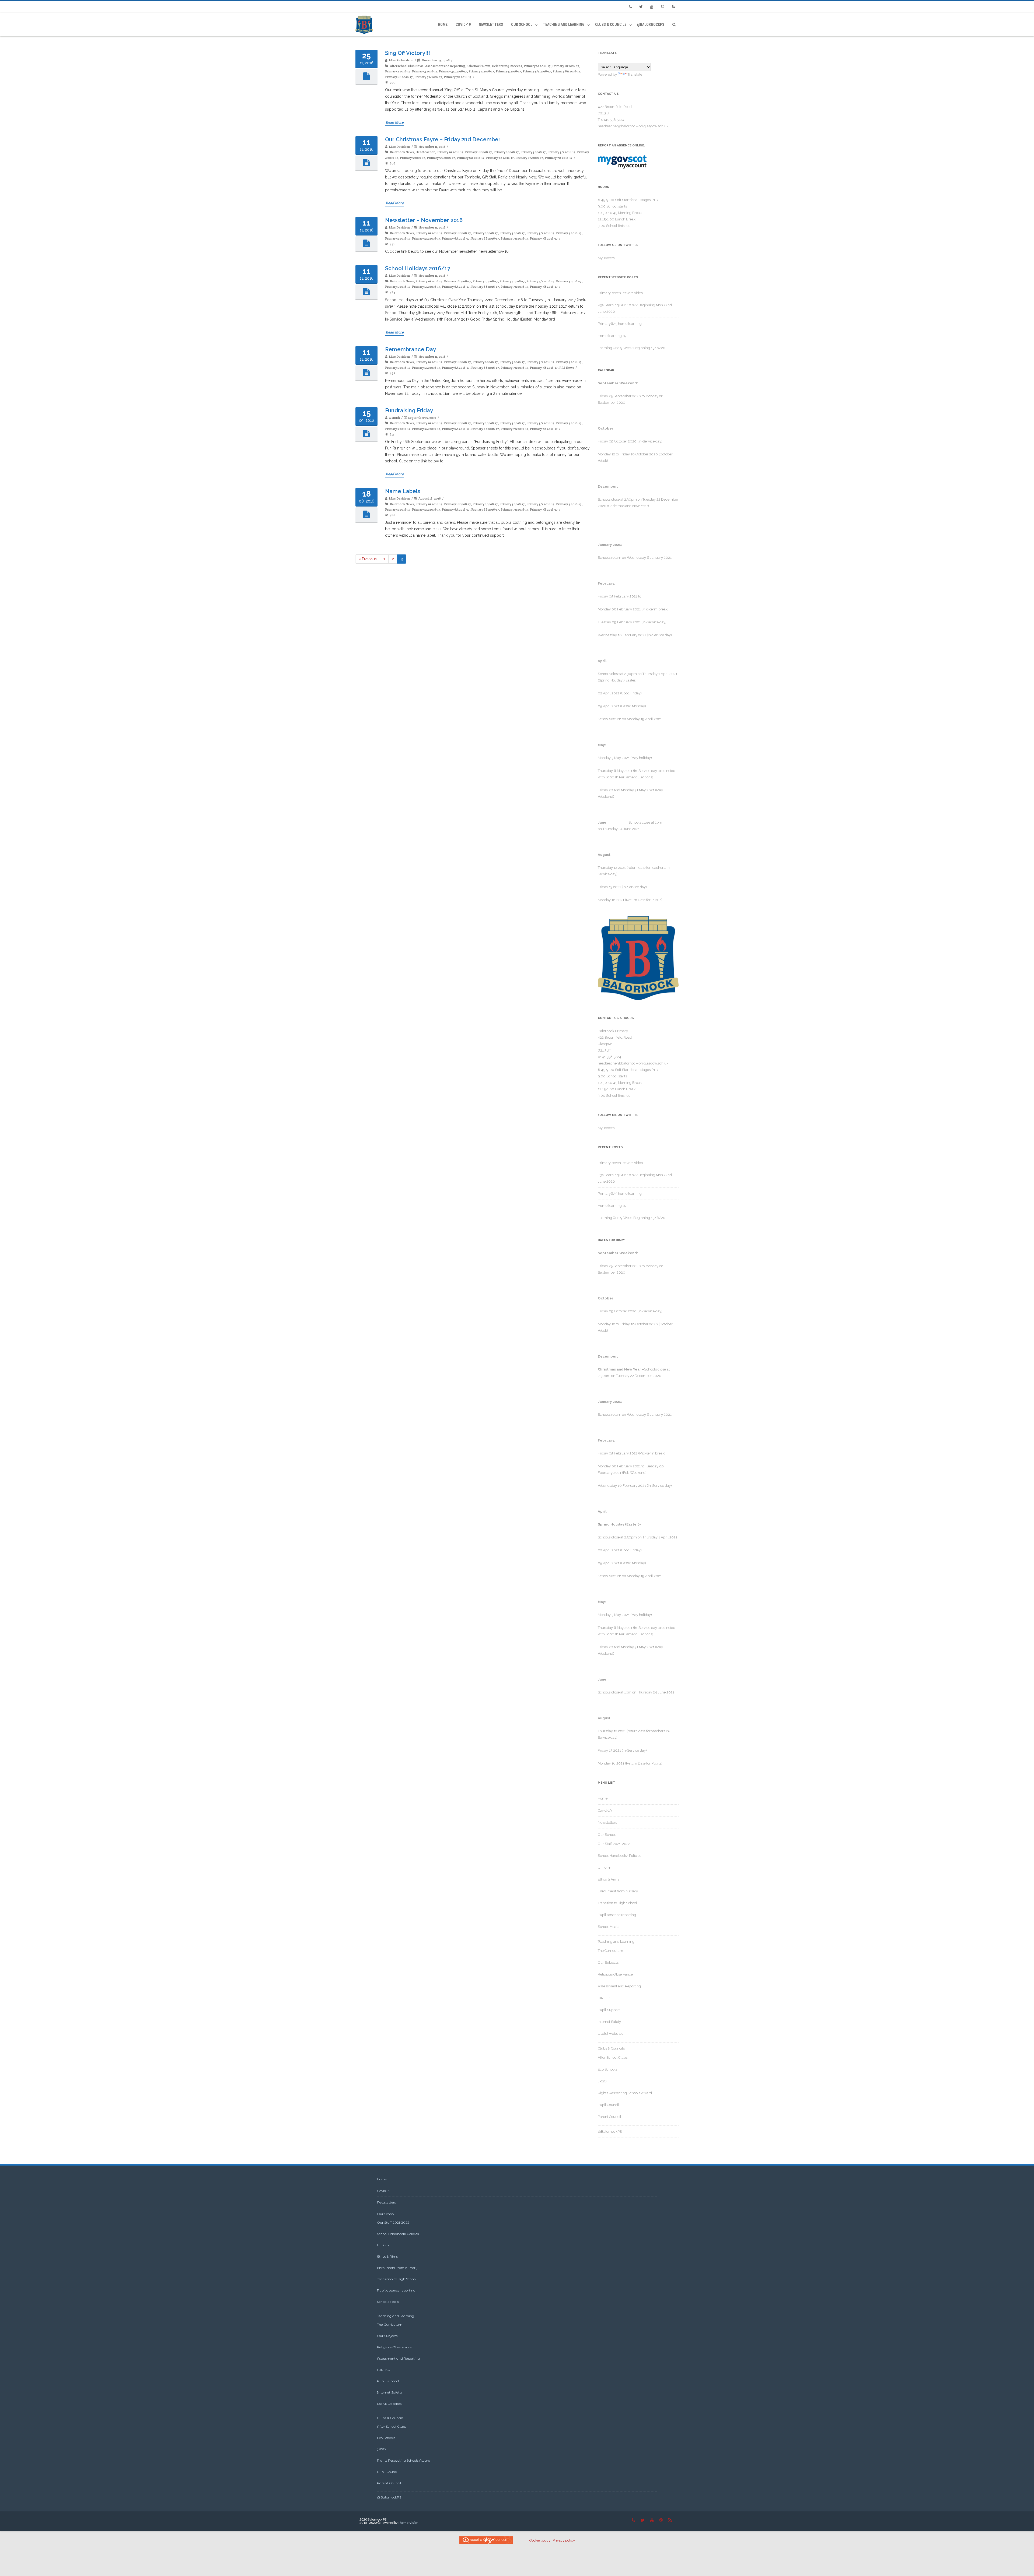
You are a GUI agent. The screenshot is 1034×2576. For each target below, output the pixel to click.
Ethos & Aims (608, 1879)
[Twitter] (641, 7)
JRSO (602, 2081)
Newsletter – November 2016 (424, 220)
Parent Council (609, 2117)
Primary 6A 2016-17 (566, 71)
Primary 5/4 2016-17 (537, 71)
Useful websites (610, 2034)
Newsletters (491, 24)
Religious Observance (615, 1974)
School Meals (608, 1927)
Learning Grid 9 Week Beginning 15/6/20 (632, 348)
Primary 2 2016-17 (398, 71)
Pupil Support (609, 2010)
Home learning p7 (612, 336)
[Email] (662, 7)
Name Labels (403, 491)
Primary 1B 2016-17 (566, 66)
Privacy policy (564, 2540)
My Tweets (606, 258)
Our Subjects (608, 1962)
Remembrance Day (411, 349)
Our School (522, 24)
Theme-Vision (408, 2523)
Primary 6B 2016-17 (399, 77)
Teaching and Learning (564, 24)
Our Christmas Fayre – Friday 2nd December (443, 139)
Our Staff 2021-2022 (614, 1844)
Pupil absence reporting (617, 1915)
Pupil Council (608, 2105)
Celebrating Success (507, 66)
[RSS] (673, 7)
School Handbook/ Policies (619, 1856)
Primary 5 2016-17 (508, 71)
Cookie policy (540, 2540)
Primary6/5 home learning (620, 324)
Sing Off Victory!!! (408, 53)
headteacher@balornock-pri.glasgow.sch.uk (633, 126)
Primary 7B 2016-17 (458, 77)
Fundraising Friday (409, 410)
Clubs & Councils (611, 24)
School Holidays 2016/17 (418, 268)
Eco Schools (607, 2069)
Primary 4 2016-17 (481, 71)
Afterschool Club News (407, 66)
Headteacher (425, 152)
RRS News (567, 368)
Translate (635, 74)
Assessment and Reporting (445, 66)
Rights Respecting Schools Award (625, 2093)
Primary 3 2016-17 (425, 71)
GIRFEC (604, 1998)
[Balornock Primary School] (366, 25)
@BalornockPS (651, 24)
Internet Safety (609, 2022)
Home (443, 24)
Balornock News (478, 66)
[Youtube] (652, 7)
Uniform (605, 1867)
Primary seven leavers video (620, 293)
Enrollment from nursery (618, 1891)
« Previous (368, 559)
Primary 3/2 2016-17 (453, 71)
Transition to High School (617, 1903)
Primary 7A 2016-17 (428, 77)
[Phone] (630, 7)
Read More (395, 122)
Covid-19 (463, 24)
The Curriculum (610, 1951)
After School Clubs (613, 2057)
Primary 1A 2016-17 (537, 66)
